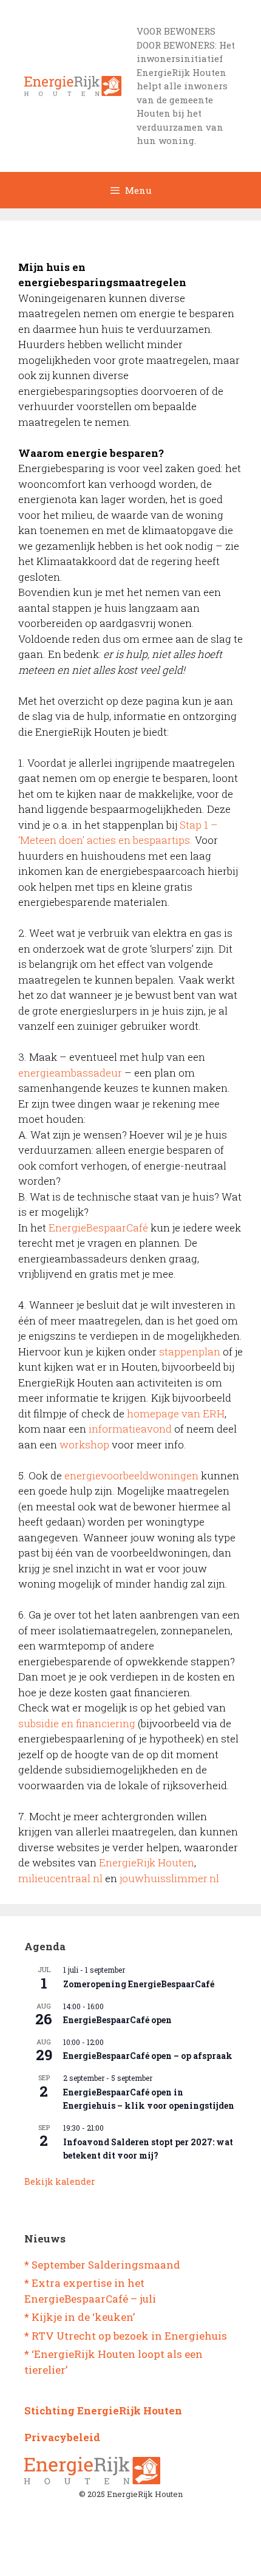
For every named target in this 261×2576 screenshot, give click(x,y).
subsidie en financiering (77, 1723)
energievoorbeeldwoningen (131, 1475)
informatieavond (130, 1429)
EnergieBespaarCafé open (117, 2020)
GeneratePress (180, 2557)
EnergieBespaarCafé (98, 1228)
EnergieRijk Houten (147, 1862)
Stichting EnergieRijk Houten (103, 2410)
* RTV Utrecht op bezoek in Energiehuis (126, 2336)
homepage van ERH (176, 1413)
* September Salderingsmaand (102, 2265)
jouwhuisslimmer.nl (169, 1878)
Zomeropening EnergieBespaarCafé (139, 1984)
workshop (84, 1444)
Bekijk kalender (60, 2181)
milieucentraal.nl (60, 1878)
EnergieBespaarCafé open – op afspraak (148, 2056)
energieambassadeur (71, 1073)
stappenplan (190, 1351)
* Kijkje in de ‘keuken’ (80, 2317)
